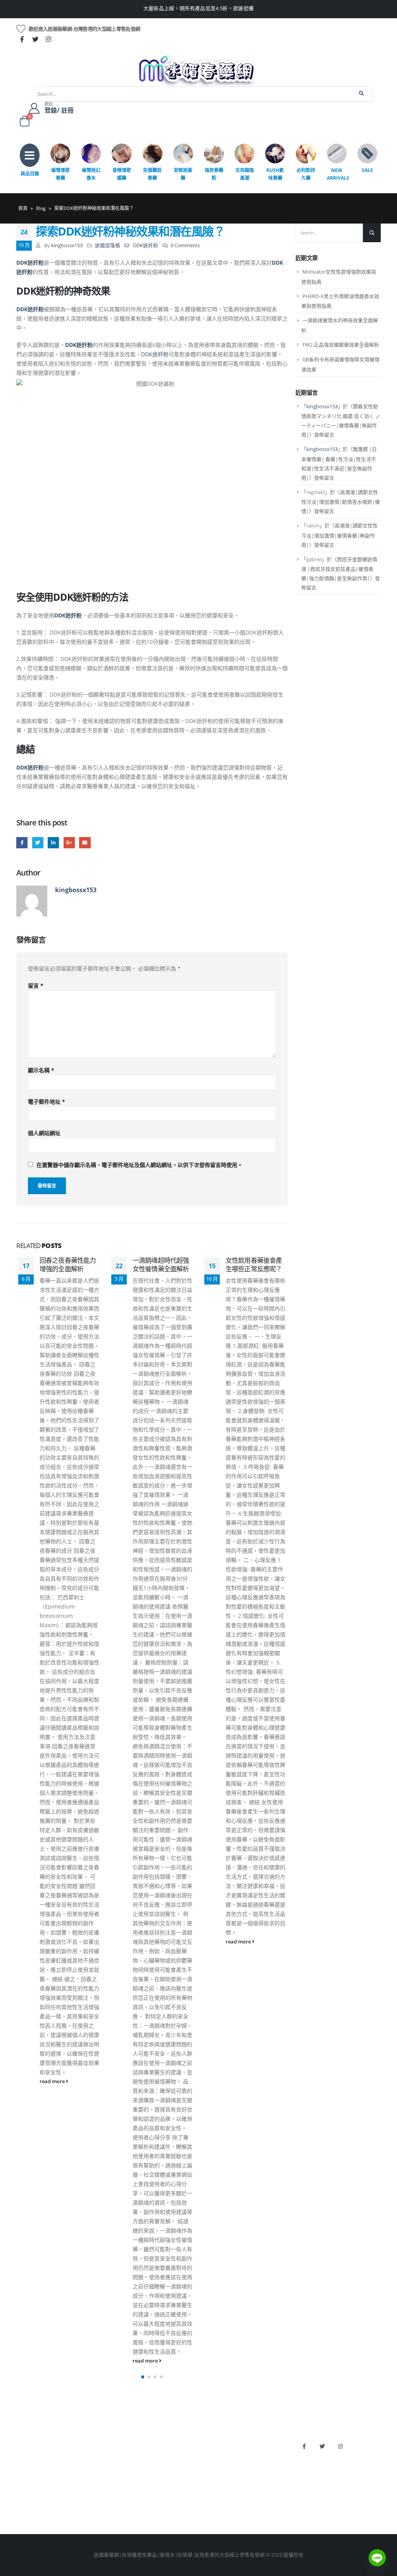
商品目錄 (30, 174)
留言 (36, 986)
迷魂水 (117, 2482)
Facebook (22, 843)
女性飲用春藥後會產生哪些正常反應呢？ (254, 1265)
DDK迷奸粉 (146, 245)
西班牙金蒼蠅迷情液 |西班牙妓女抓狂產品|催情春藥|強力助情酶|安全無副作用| (339, 569)
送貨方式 (26, 2482)
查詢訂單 (26, 2469)
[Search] (362, 94)
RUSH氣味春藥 (275, 174)
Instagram (340, 2446)
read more (53, 2081)
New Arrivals (338, 174)
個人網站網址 (44, 1133)
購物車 (24, 2495)
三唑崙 (117, 2508)
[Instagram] (48, 39)
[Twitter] (35, 39)
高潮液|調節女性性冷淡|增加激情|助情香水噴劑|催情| (341, 502)
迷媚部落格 (108, 245)
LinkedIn (53, 843)
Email (85, 843)
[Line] (377, 2558)
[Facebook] (22, 39)
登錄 (21, 2508)
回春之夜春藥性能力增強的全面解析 (68, 1265)
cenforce (212, 2495)
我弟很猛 (212, 2508)
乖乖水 (117, 2442)
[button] (143, 2377)
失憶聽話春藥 (152, 174)
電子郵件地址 (47, 1102)
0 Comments (185, 245)
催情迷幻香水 (91, 174)
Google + (69, 843)
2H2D (209, 2469)
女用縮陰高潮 (245, 174)
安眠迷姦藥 (183, 174)
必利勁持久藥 (306, 174)
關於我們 (26, 2442)
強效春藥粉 (214, 174)
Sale (367, 170)
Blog (41, 208)
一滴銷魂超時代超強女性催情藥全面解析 (161, 1265)
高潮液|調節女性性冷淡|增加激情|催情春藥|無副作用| (339, 535)
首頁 (23, 208)
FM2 (114, 2469)
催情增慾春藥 (60, 174)
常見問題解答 (31, 2456)
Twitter (38, 843)
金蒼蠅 (117, 2456)
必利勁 (210, 2456)
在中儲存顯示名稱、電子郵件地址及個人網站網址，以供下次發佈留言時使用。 (140, 1165)
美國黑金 (212, 2442)
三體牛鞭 (212, 2482)
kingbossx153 (67, 245)
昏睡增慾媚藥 (122, 174)
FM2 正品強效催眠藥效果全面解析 (341, 345)
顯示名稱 (41, 1070)
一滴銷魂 (119, 2495)
